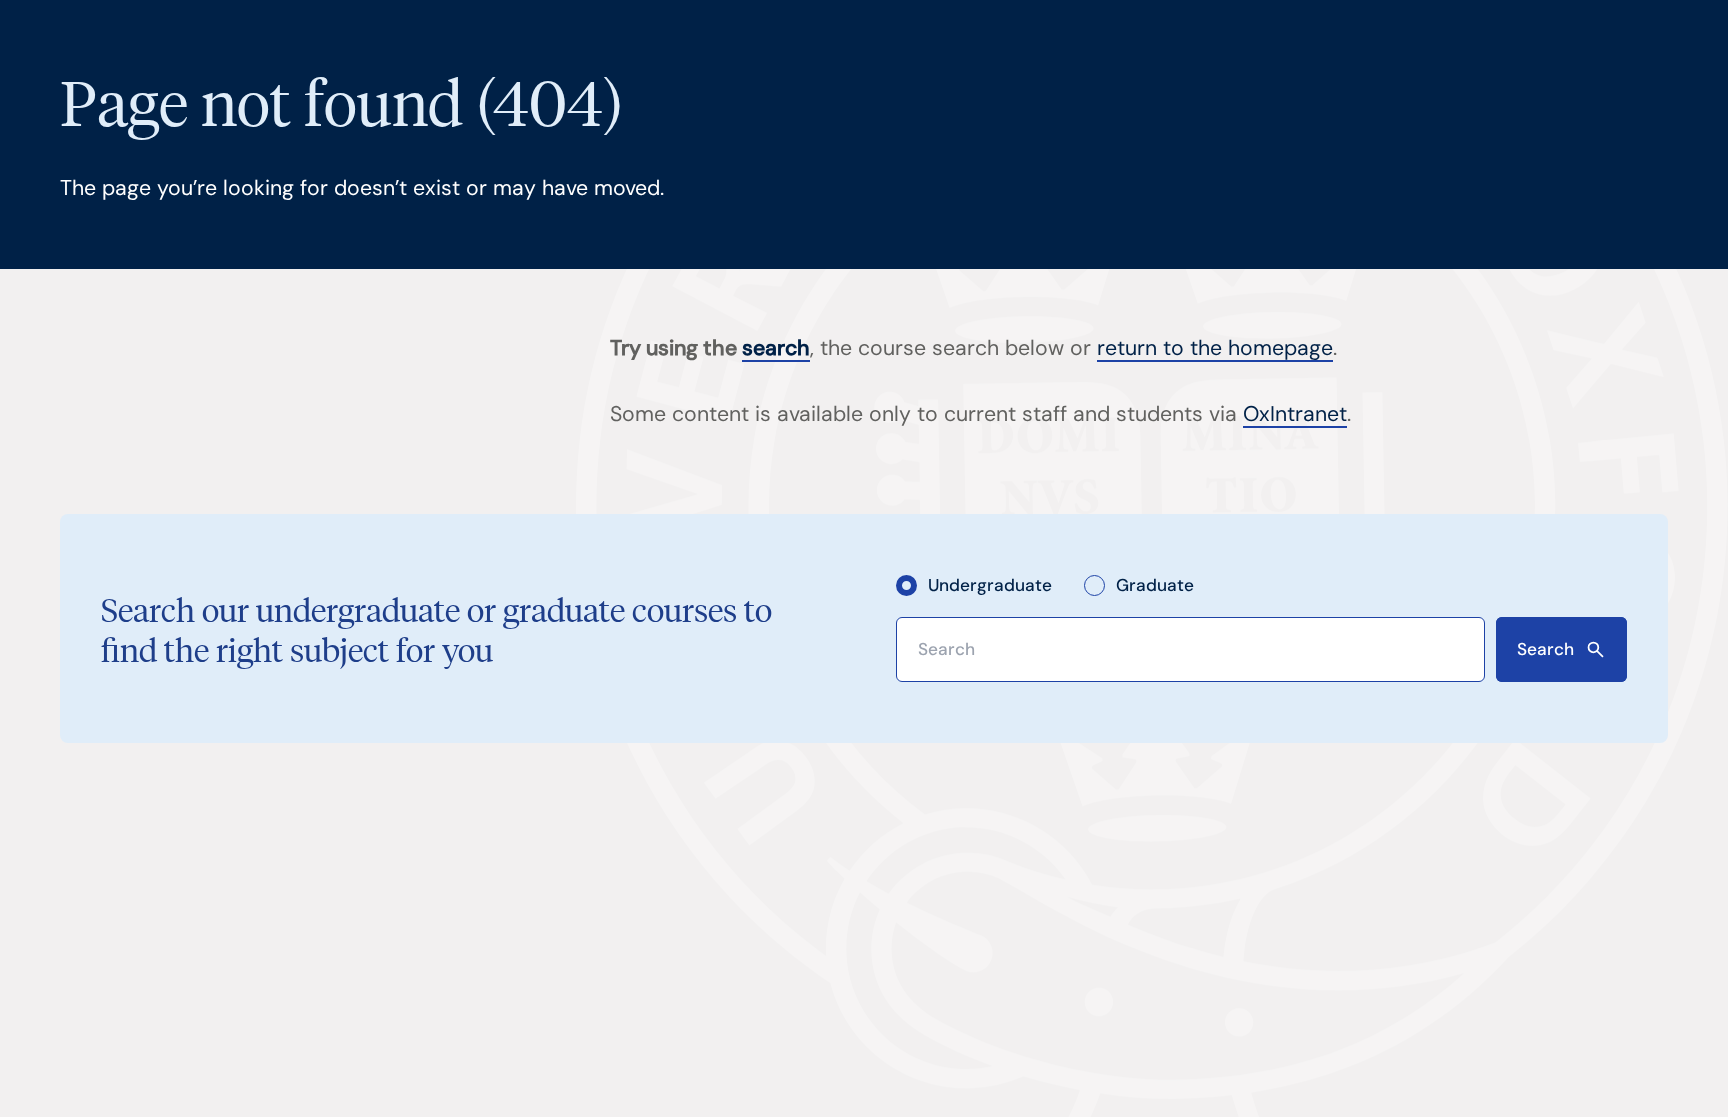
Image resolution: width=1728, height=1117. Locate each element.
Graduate (1155, 585)
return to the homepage (1215, 348)
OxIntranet (1295, 414)
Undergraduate (990, 585)
